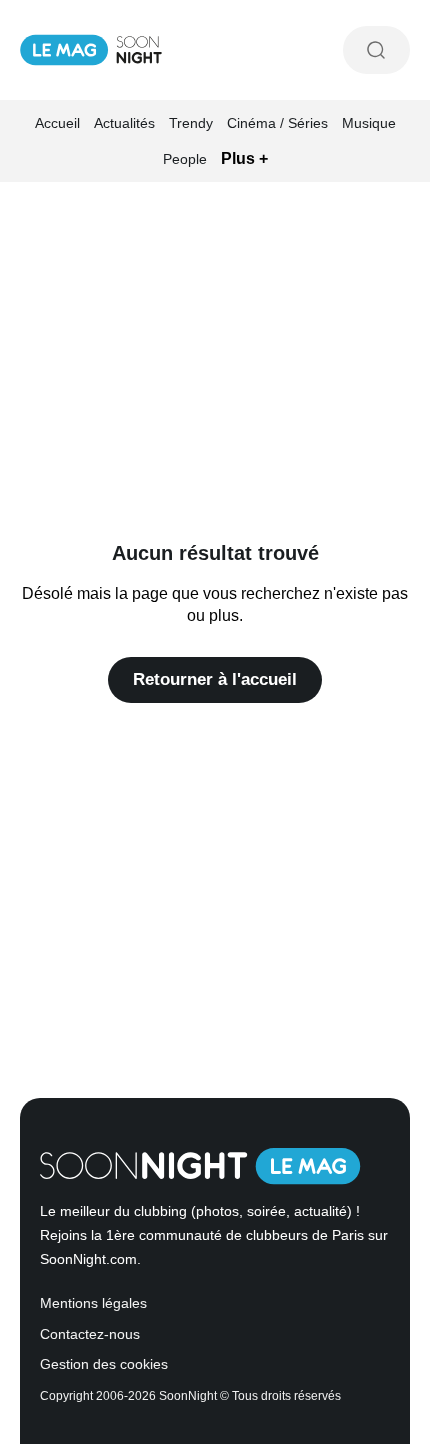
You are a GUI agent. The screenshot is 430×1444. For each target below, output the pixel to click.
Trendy (191, 123)
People (185, 159)
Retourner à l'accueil (215, 679)
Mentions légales (93, 1303)
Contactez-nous (90, 1334)
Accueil (57, 123)
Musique (369, 123)
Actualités (124, 123)
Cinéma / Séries (277, 123)
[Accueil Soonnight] (91, 50)
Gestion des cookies (104, 1364)
